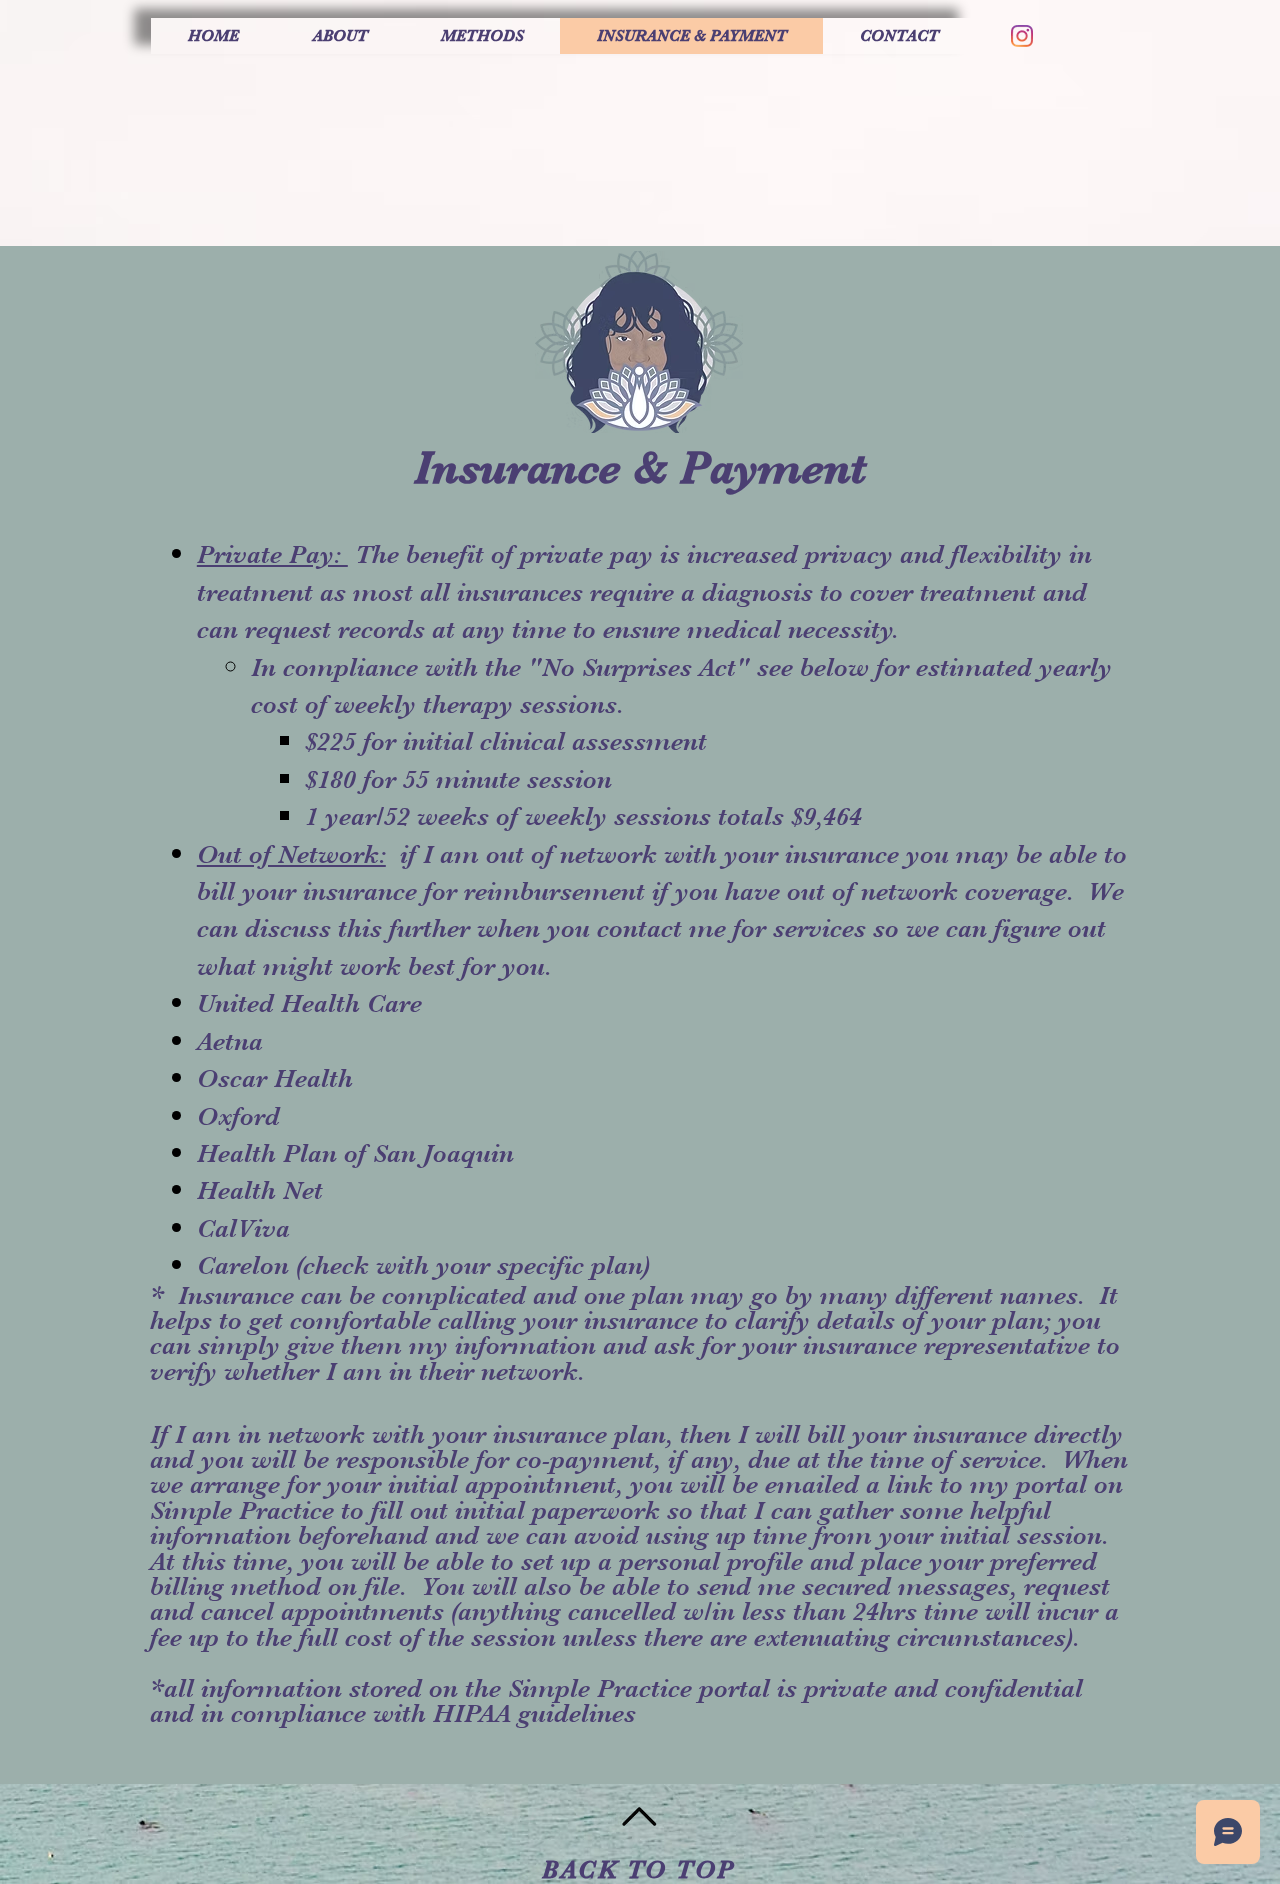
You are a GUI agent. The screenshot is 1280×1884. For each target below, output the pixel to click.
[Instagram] (1022, 36)
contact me (661, 928)
